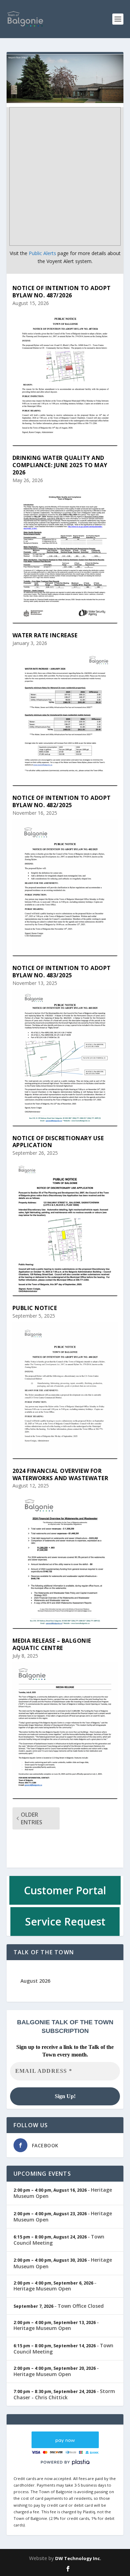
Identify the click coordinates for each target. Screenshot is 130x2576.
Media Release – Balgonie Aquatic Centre (52, 1644)
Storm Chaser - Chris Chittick (64, 2394)
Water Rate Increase (45, 635)
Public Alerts (42, 253)
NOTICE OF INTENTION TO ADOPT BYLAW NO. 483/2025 (62, 972)
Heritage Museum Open (42, 2289)
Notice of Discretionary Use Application (58, 1142)
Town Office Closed (81, 2306)
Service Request (65, 1922)
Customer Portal (65, 1890)
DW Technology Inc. (78, 2558)
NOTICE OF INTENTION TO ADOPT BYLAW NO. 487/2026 (62, 292)
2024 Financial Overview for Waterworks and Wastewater (60, 1474)
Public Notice (35, 1308)
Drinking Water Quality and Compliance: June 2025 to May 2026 (60, 465)
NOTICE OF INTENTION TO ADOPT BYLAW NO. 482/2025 (62, 801)
